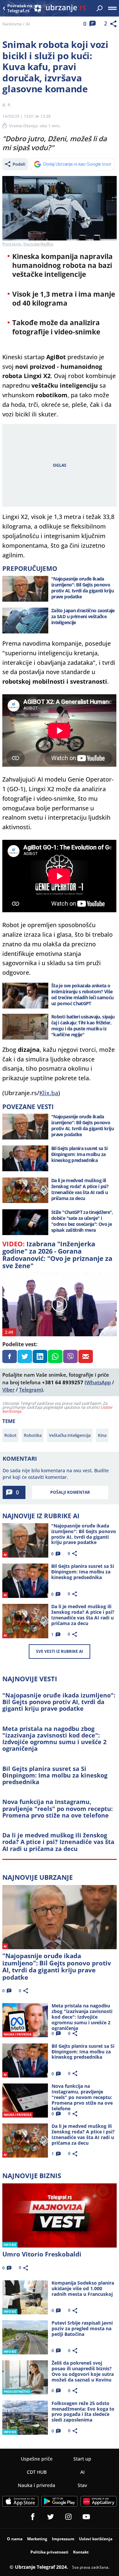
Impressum (63, 2539)
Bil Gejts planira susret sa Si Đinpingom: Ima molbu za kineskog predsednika (55, 1775)
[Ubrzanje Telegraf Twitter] (51, 2517)
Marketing (37, 2539)
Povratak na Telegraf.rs (20, 8)
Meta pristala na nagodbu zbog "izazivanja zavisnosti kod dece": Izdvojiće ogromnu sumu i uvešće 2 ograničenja (54, 1739)
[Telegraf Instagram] (68, 2517)
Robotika (33, 1435)
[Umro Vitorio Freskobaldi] (59, 2215)
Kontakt (81, 2552)
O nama (15, 2539)
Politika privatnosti (49, 2552)
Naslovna (12, 24)
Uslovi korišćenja (96, 2539)
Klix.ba (49, 1093)
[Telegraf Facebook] (33, 2517)
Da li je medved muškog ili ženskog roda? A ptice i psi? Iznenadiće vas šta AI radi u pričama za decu (58, 1842)
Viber (8, 1390)
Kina (102, 1435)
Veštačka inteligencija (70, 1435)
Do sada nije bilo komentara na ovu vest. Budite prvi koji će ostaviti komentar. (56, 1474)
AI (28, 24)
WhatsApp (99, 1382)
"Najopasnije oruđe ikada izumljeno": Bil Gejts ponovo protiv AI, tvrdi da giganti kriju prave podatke (59, 1702)
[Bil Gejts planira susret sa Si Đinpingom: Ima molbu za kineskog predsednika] (25, 1158)
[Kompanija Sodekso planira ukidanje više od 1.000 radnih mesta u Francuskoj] (25, 2297)
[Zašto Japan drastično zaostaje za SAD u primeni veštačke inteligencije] (25, 621)
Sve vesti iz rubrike (59, 1651)
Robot (10, 1435)
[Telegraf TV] (86, 2517)
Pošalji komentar (70, 1492)
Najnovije (38, 1877)
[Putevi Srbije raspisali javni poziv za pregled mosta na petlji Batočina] (25, 2337)
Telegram (30, 1390)
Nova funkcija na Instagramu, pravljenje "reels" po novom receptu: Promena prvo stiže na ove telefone (58, 1808)
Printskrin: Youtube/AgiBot (28, 244)
